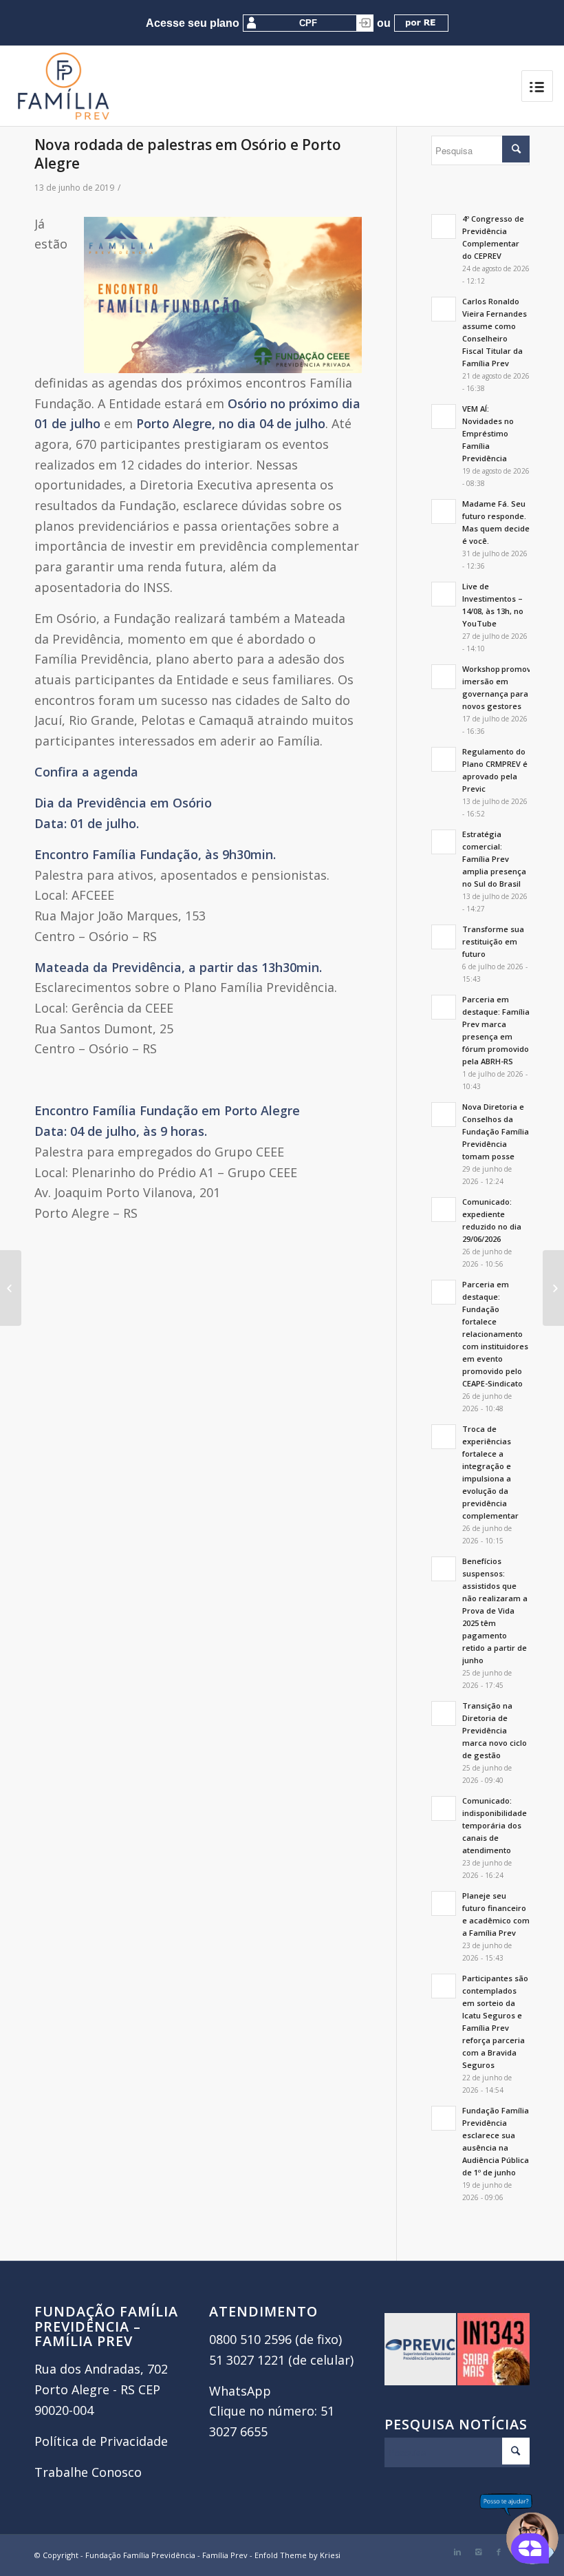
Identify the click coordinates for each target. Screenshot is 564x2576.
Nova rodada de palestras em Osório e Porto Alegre (188, 154)
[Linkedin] (457, 2552)
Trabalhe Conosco (88, 2472)
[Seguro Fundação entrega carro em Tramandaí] (11, 1288)
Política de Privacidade (101, 2441)
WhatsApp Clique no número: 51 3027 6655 (272, 2411)
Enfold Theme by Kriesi (297, 2555)
